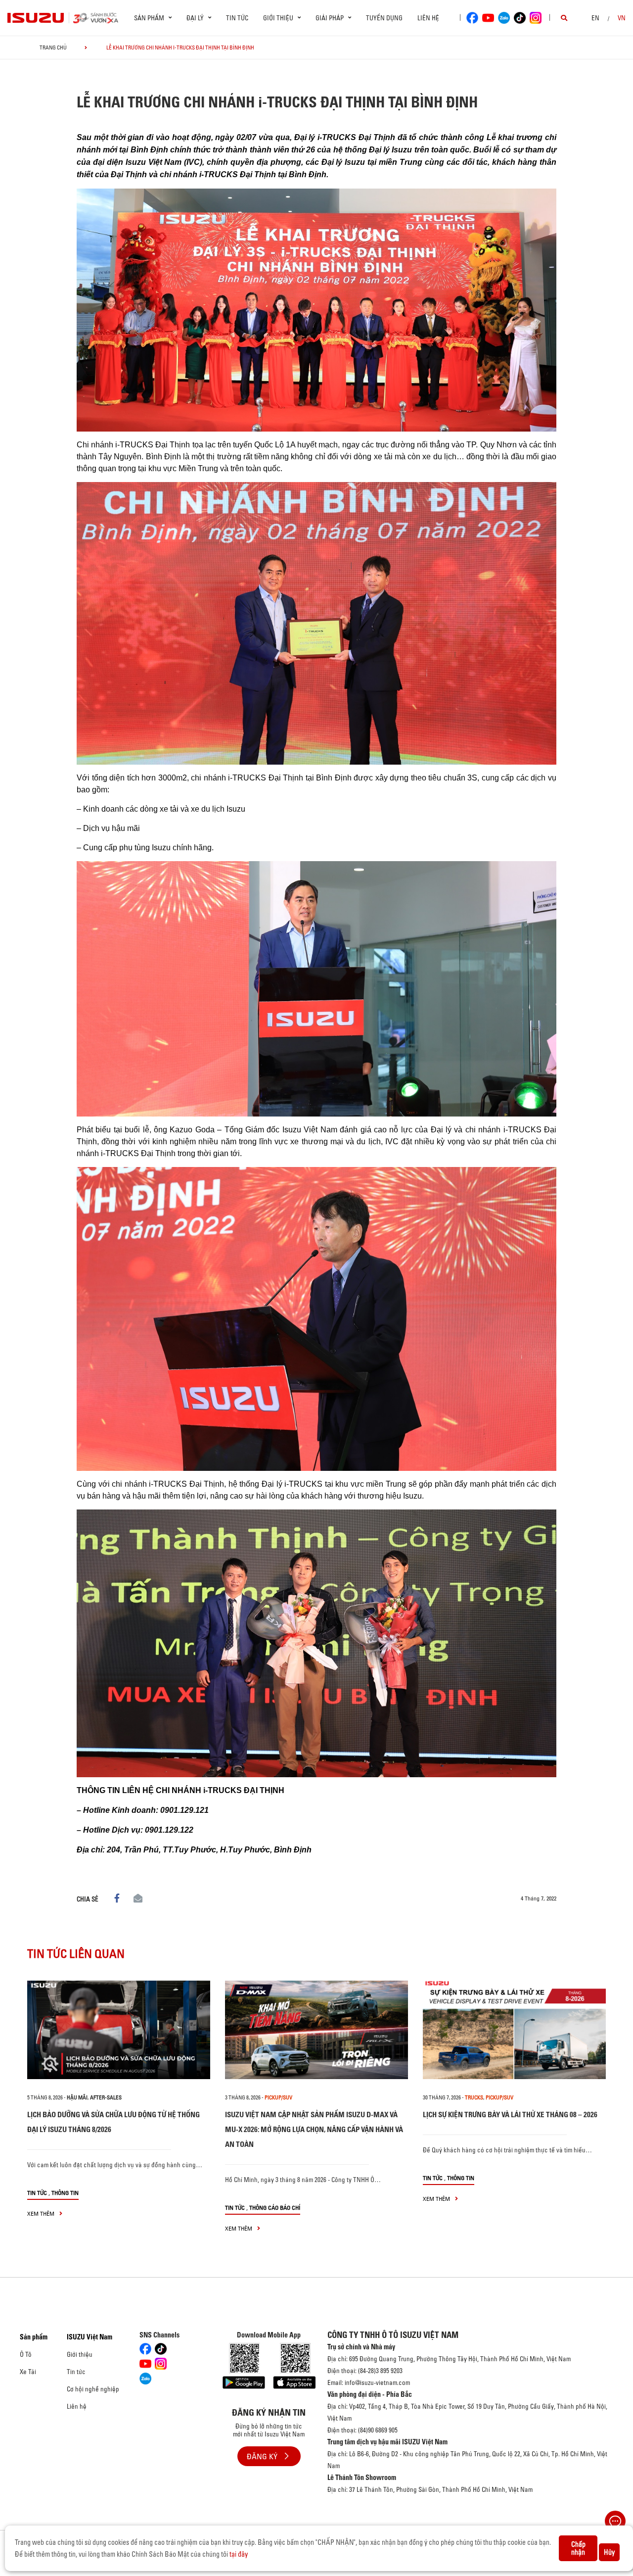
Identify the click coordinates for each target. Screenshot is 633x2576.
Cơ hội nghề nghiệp (93, 2389)
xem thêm (42, 2213)
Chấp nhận (578, 2548)
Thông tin (65, 2193)
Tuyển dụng (384, 18)
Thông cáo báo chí (275, 2208)
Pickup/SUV (278, 2097)
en (595, 18)
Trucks (474, 2097)
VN (622, 18)
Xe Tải (28, 2372)
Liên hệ (428, 18)
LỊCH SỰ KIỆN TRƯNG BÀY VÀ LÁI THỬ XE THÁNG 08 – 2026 (510, 2114)
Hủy (609, 2552)
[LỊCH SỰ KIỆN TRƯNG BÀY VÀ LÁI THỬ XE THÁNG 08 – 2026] (514, 2030)
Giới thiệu (80, 2354)
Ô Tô (26, 2354)
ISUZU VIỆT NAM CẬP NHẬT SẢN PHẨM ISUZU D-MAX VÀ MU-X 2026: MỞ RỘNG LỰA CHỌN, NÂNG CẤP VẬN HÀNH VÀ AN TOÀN (314, 2129)
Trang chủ (53, 48)
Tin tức (237, 18)
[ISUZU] (36, 18)
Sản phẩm (34, 2337)
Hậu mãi (77, 2097)
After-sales (106, 2097)
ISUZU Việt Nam (90, 2337)
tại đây (239, 2554)
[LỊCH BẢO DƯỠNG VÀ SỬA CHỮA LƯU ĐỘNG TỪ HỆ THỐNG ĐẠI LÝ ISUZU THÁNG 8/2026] (119, 2030)
